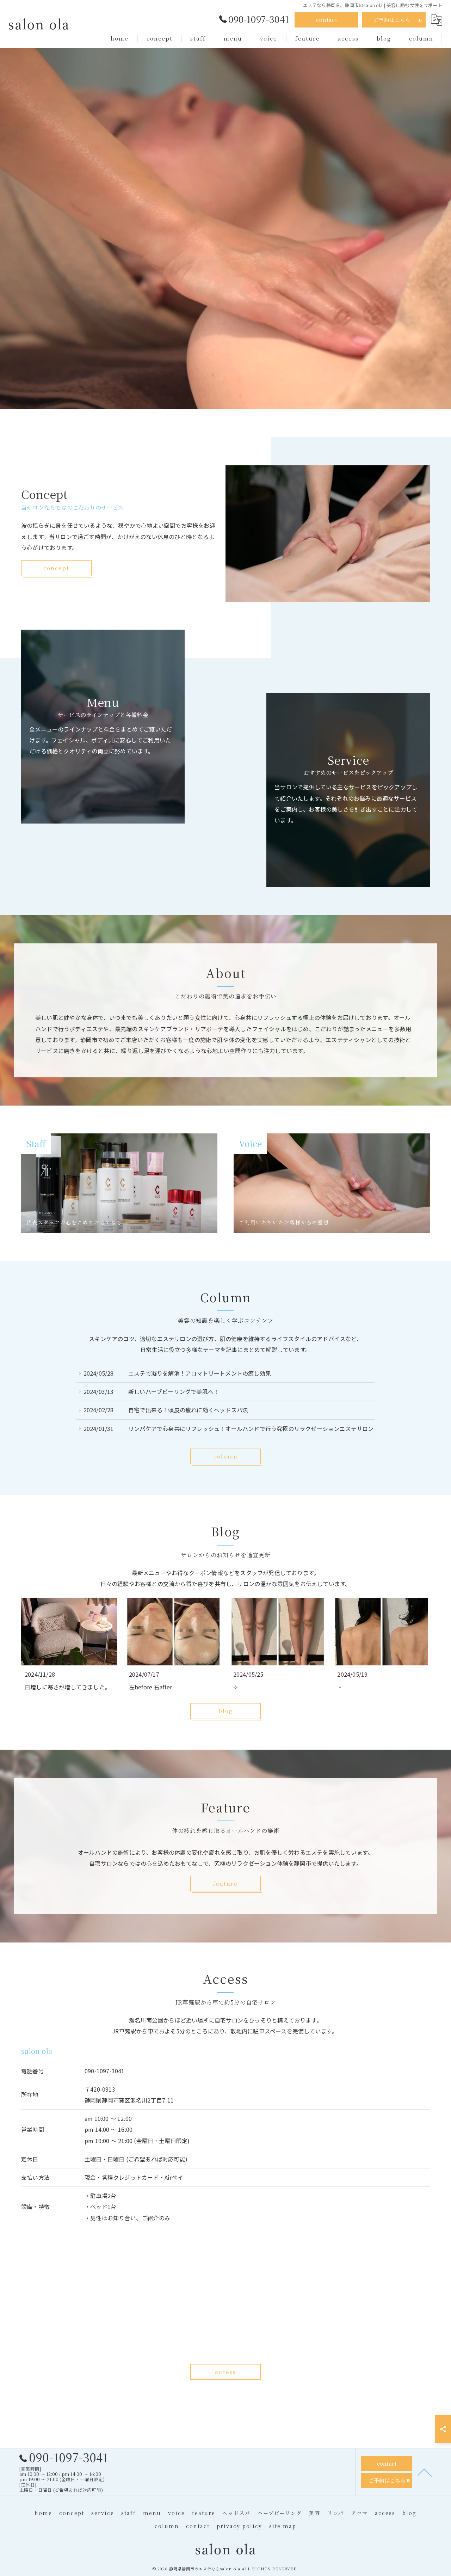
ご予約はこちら (392, 20)
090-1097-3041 (105, 2070)
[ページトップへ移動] (425, 2472)
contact (327, 20)
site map (283, 2526)
